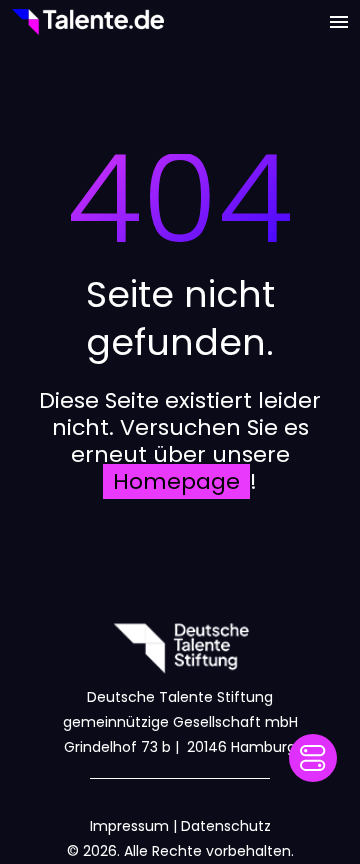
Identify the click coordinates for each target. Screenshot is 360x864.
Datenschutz (226, 826)
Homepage (176, 481)
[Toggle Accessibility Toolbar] (313, 758)
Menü (339, 22)
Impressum (129, 826)
